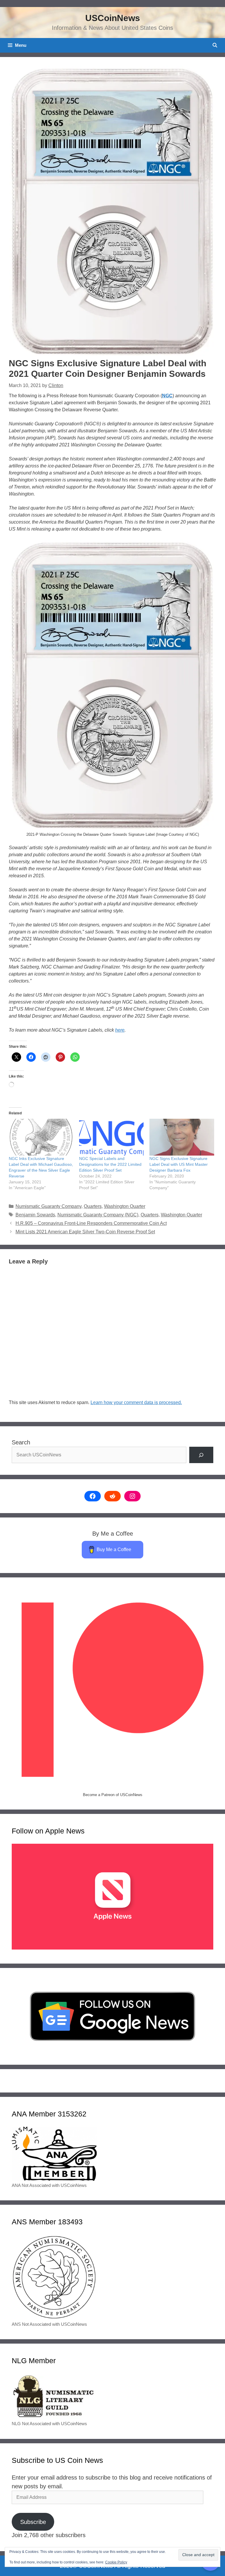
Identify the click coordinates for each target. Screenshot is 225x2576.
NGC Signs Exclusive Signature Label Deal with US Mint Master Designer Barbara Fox (179, 1164)
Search (21, 1442)
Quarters (93, 1206)
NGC (167, 396)
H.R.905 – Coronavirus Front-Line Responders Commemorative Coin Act (91, 1223)
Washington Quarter (125, 1206)
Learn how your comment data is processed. (136, 1402)
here (120, 1030)
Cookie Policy (116, 2562)
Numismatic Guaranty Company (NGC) (98, 1215)
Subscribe (33, 2522)
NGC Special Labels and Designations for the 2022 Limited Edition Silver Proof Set (110, 1164)
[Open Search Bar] (215, 45)
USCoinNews (113, 18)
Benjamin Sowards (35, 1215)
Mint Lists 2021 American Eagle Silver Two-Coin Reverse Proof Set (85, 1232)
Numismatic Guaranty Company (48, 1206)
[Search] (201, 1455)
